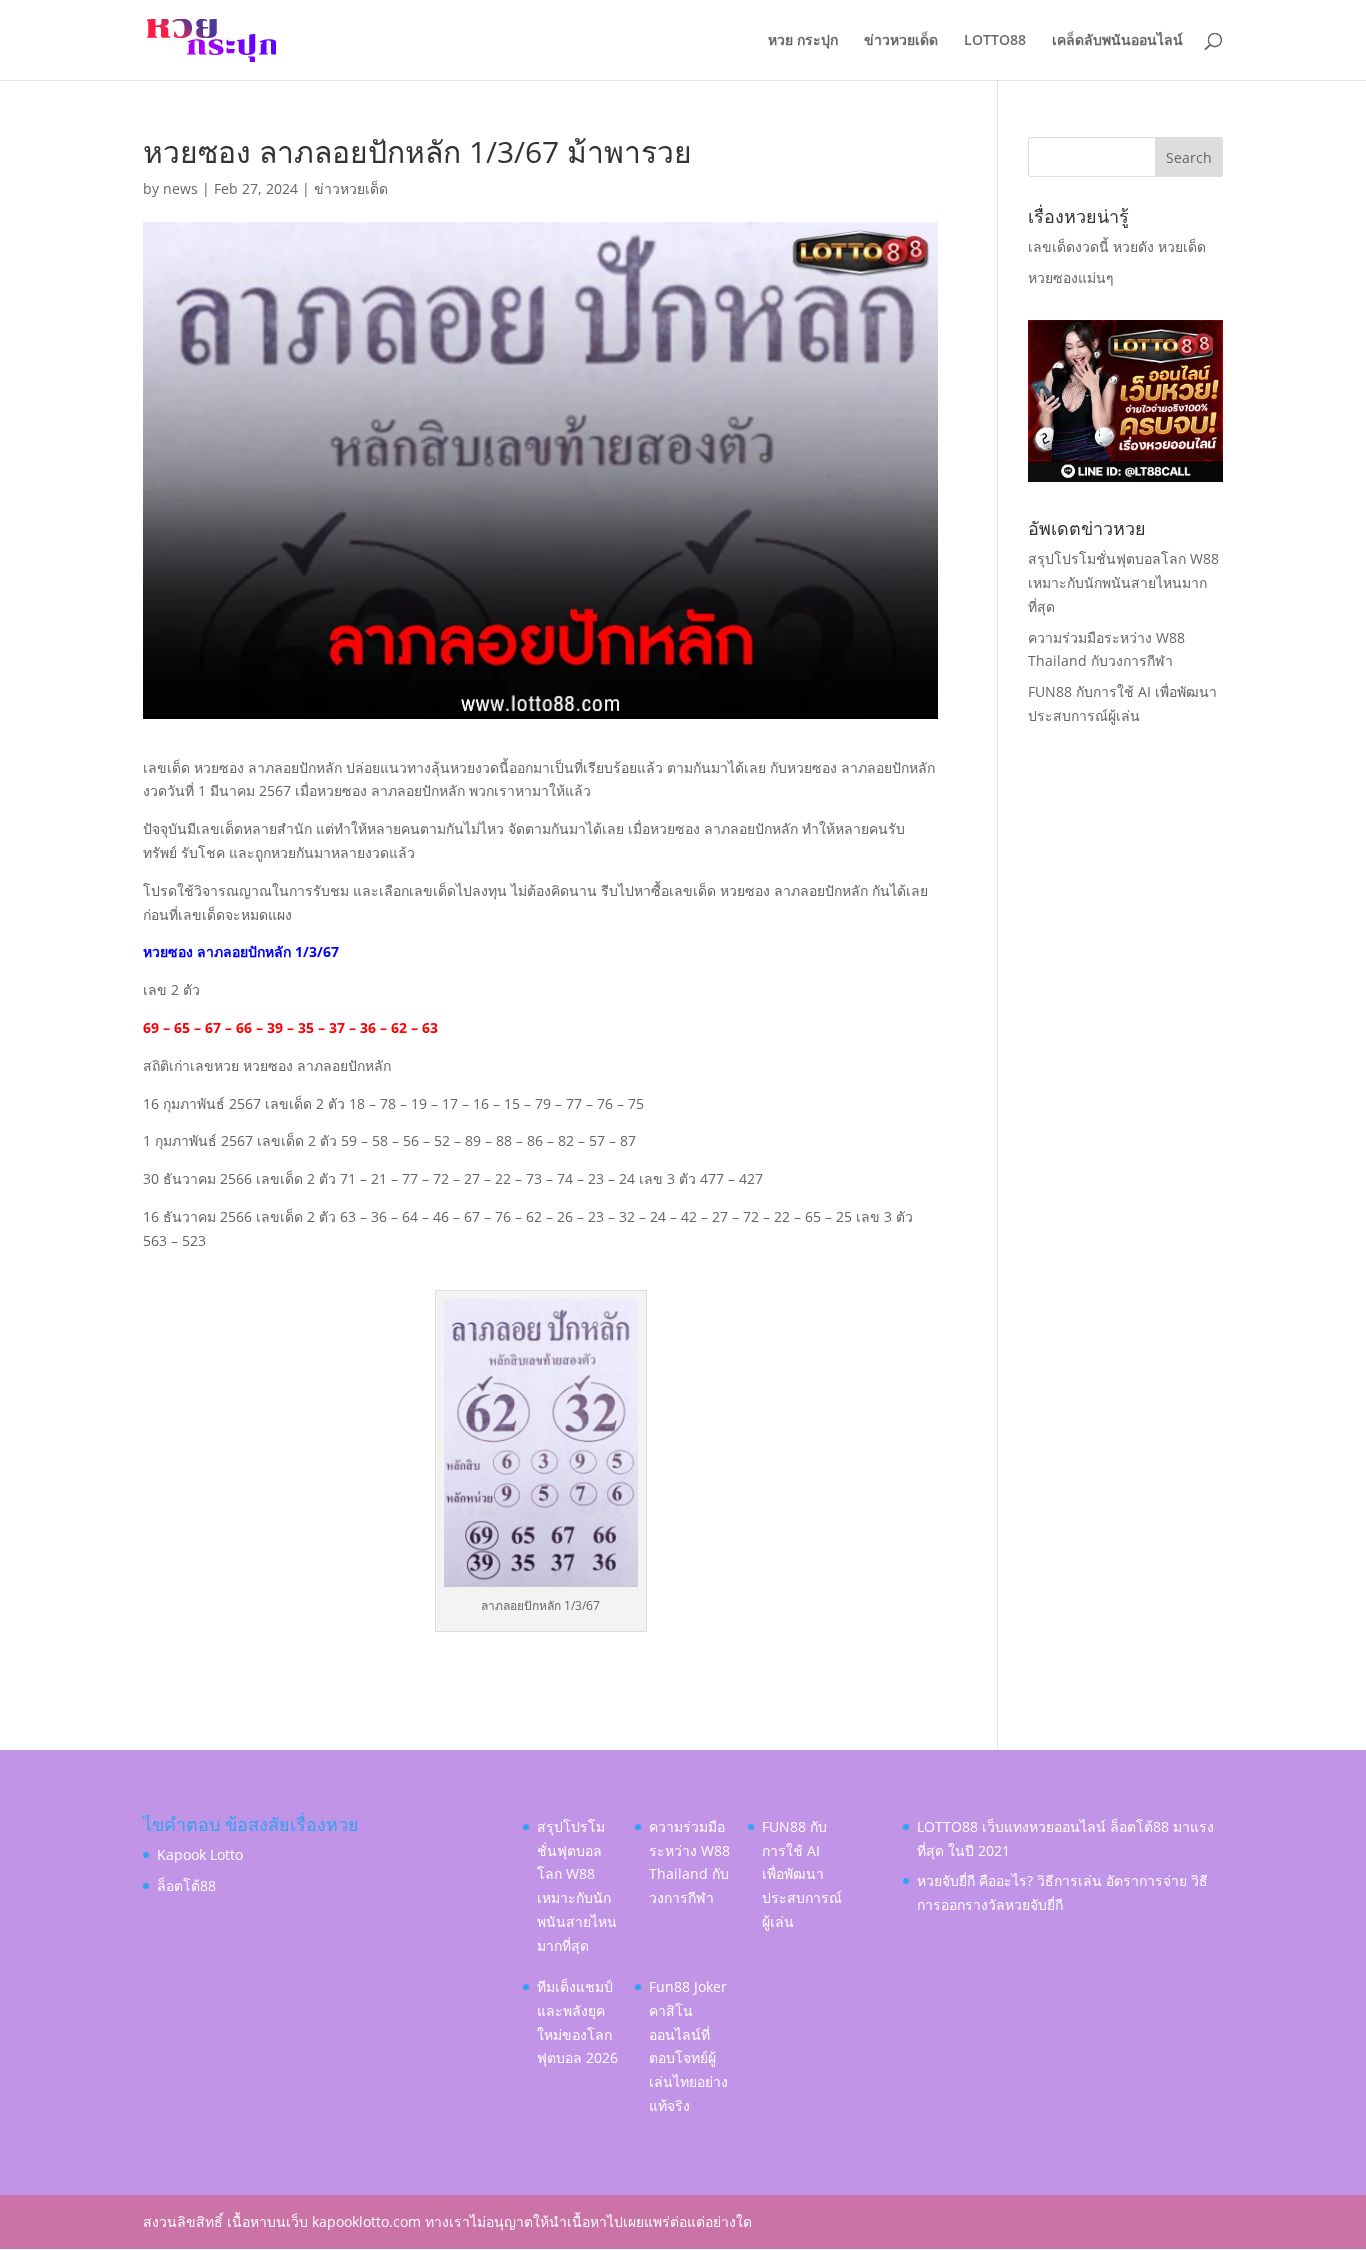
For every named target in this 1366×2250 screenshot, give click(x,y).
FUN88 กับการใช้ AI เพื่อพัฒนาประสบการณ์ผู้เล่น (802, 1874)
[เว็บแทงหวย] (1125, 476)
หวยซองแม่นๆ (1071, 277)
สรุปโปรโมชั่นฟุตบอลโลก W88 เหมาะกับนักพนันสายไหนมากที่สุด (1123, 582)
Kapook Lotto (200, 1854)
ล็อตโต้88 (186, 1885)
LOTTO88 (995, 41)
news (180, 188)
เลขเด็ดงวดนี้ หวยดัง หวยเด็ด (1117, 246)
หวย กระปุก (803, 41)
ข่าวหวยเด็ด (901, 41)
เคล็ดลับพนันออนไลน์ (1117, 41)
